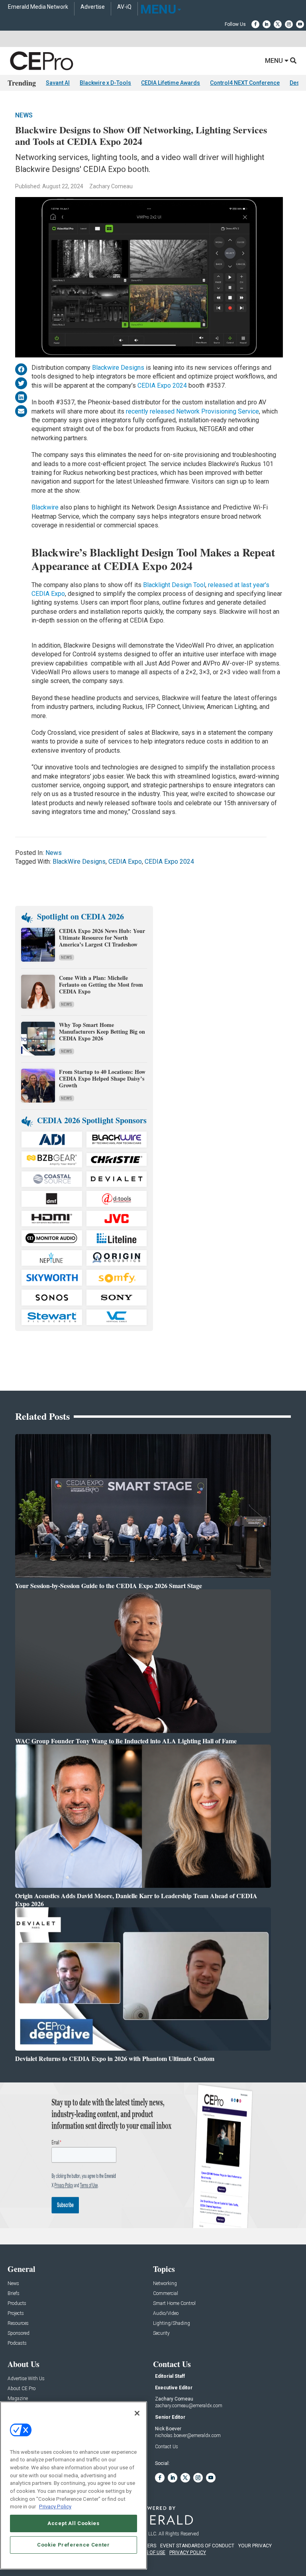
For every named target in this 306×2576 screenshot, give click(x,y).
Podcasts (17, 2343)
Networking (165, 2284)
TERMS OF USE (149, 2553)
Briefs (14, 2294)
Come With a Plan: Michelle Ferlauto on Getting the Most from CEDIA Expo (101, 985)
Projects (16, 2314)
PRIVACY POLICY (188, 2553)
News (24, 115)
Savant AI (58, 83)
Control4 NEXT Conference (245, 83)
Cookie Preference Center (74, 2545)
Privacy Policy (55, 2507)
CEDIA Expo (125, 862)
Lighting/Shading (172, 2323)
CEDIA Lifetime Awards (171, 83)
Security (161, 2333)
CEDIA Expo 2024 (163, 385)
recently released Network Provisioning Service (192, 411)
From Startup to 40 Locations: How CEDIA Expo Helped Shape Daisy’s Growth (102, 1078)
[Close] (137, 2413)
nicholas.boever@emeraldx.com (188, 2435)
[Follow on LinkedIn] (267, 24)
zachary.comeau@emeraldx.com (189, 2406)
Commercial (166, 2294)
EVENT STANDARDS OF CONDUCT (197, 2546)
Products (17, 2304)
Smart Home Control (174, 2304)
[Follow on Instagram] (289, 24)
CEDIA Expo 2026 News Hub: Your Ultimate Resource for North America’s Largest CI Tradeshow (102, 938)
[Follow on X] (278, 24)
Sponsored (19, 2333)
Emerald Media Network (38, 7)
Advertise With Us (26, 2379)
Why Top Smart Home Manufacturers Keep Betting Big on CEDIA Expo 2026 (102, 1031)
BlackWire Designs (79, 862)
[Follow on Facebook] (255, 24)
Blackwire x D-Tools (105, 83)
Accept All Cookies (74, 2523)
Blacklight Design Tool (174, 585)
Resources (18, 2323)
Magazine (18, 2399)
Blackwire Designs (118, 368)
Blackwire (46, 507)
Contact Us (167, 2447)
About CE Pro (22, 2389)
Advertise (93, 7)
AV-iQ (124, 7)
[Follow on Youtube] (300, 24)
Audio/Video (166, 2314)
